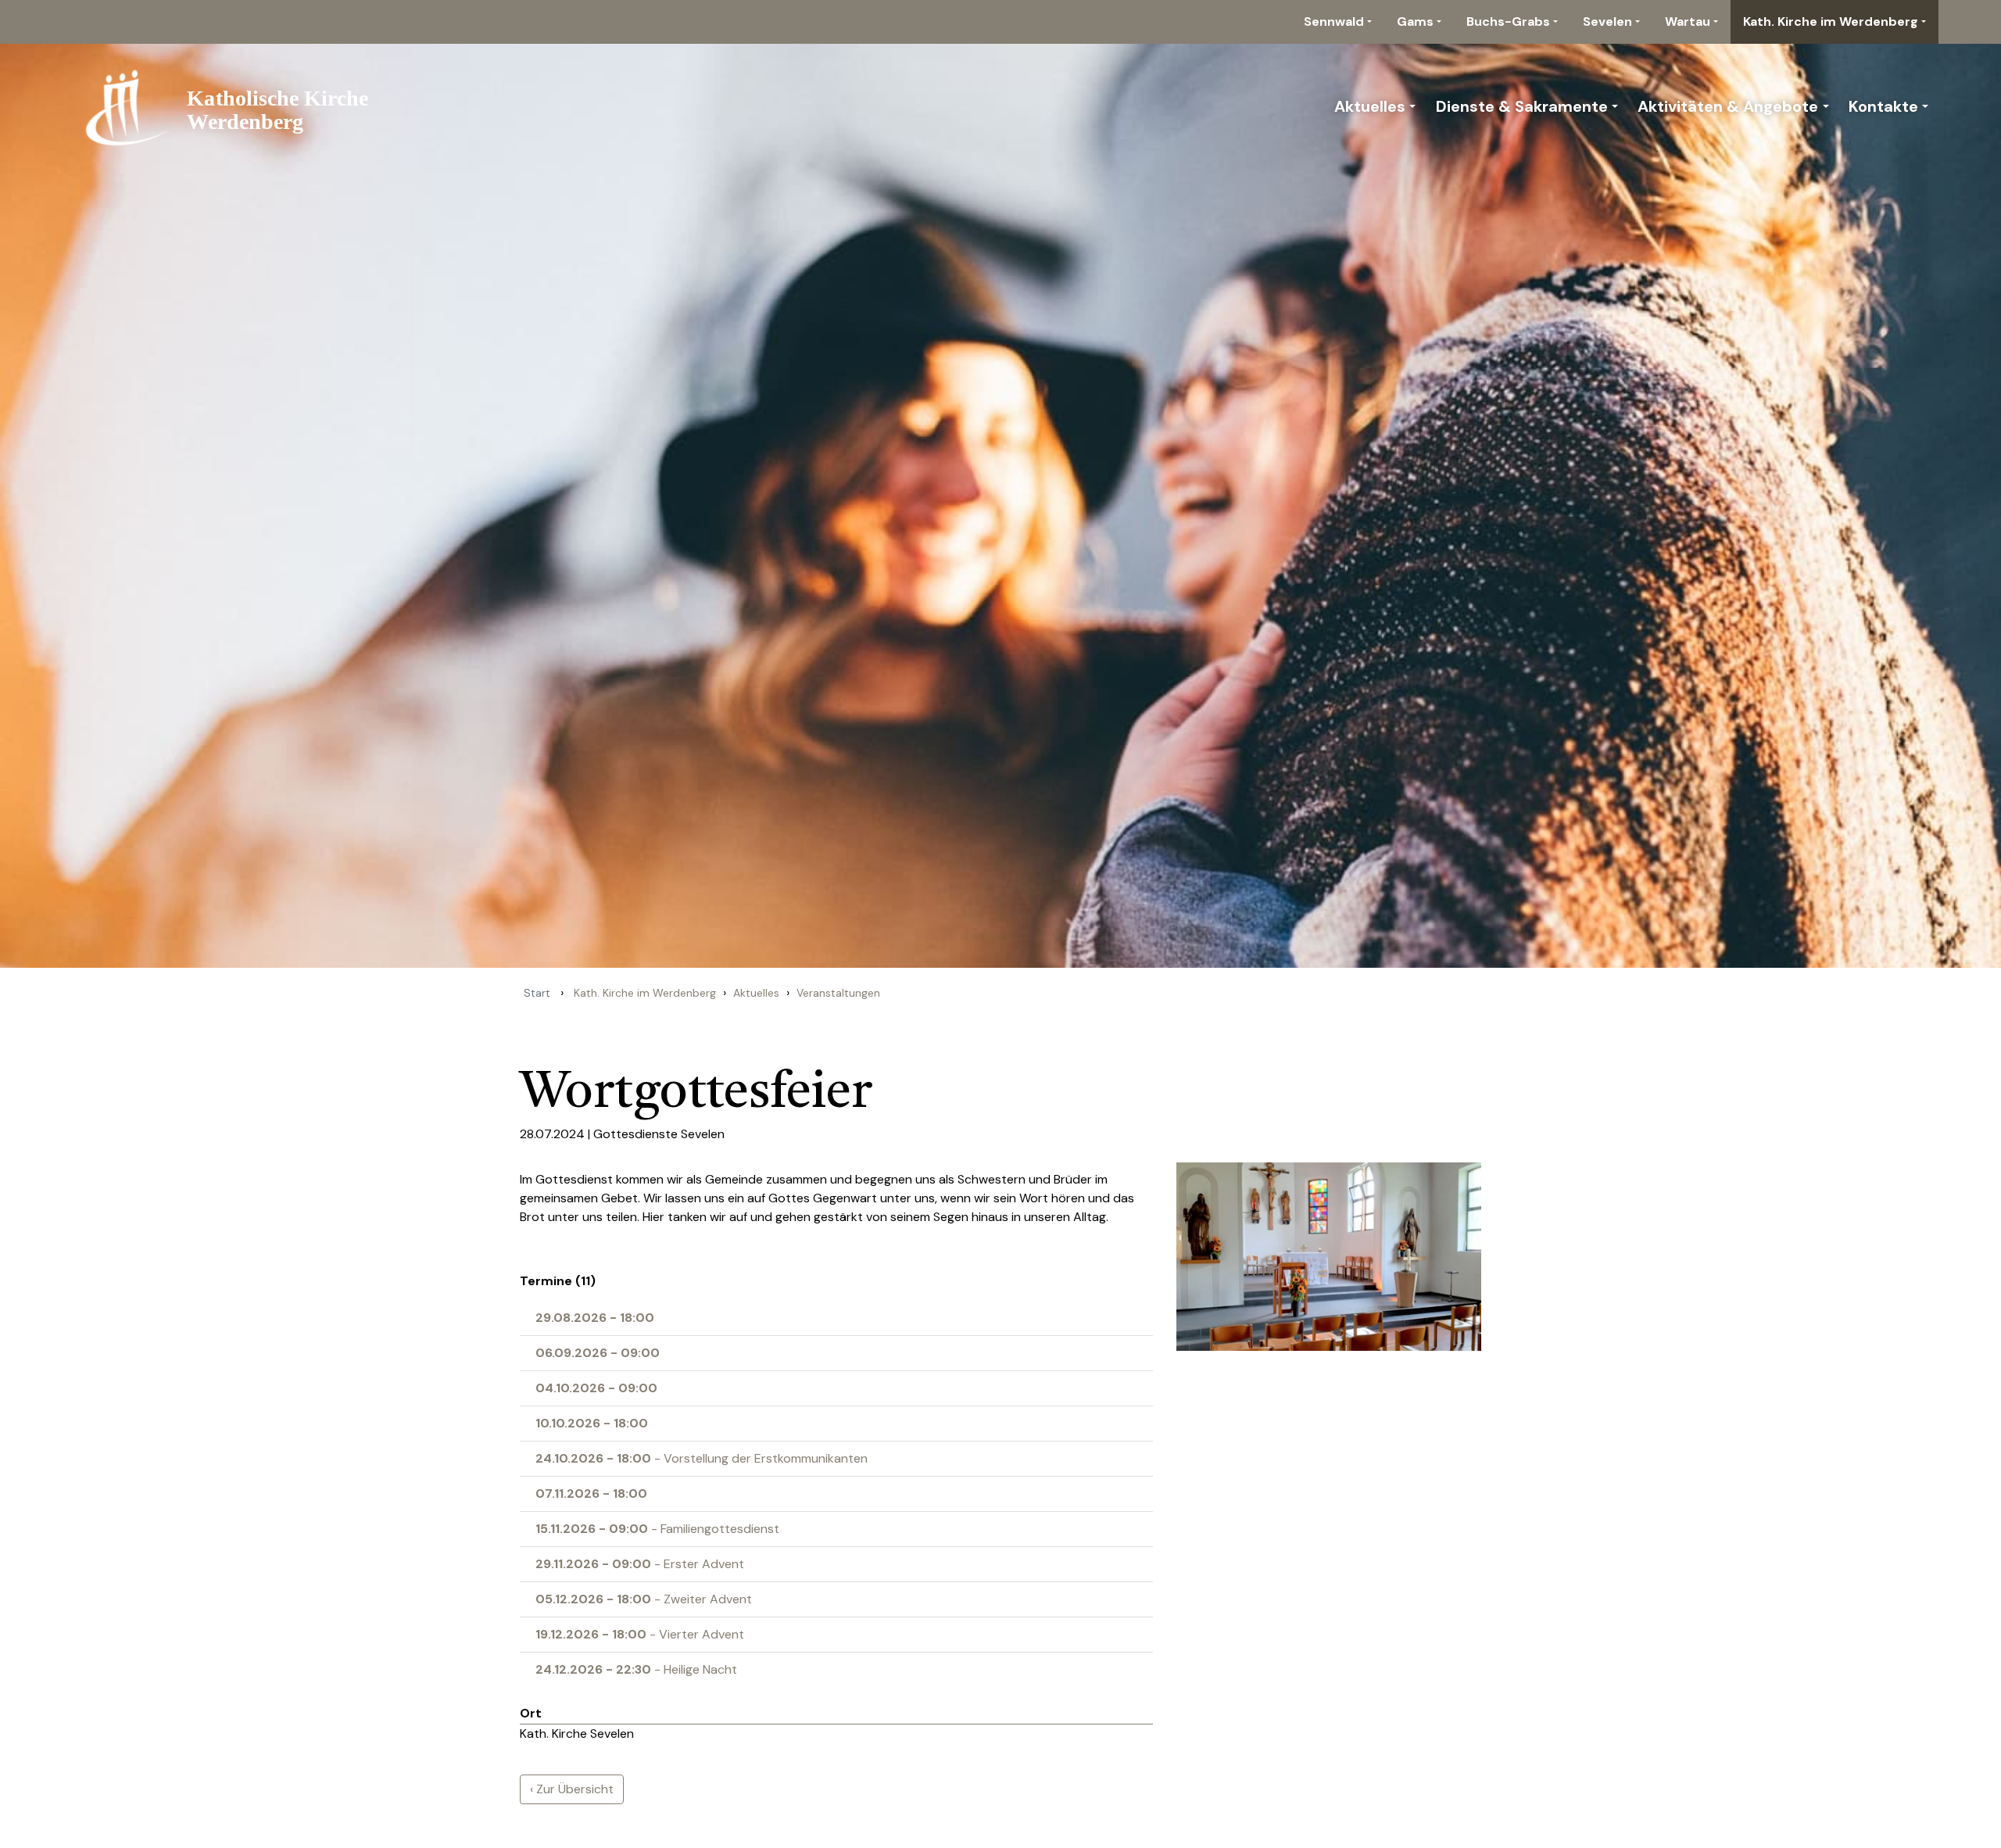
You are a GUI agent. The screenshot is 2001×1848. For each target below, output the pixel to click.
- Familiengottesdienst (657, 1529)
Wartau (1688, 21)
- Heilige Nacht (636, 1669)
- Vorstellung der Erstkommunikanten (702, 1458)
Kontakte (1883, 106)
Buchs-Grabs (1508, 21)
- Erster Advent (640, 1564)
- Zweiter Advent (644, 1599)
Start (537, 993)
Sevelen (1607, 21)
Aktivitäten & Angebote (1728, 106)
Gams (1415, 21)
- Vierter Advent (640, 1634)
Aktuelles (1370, 106)
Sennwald (1334, 21)
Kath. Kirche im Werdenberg (1831, 21)
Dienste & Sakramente (1522, 106)
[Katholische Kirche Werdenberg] (236, 106)
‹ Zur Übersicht (572, 1789)
